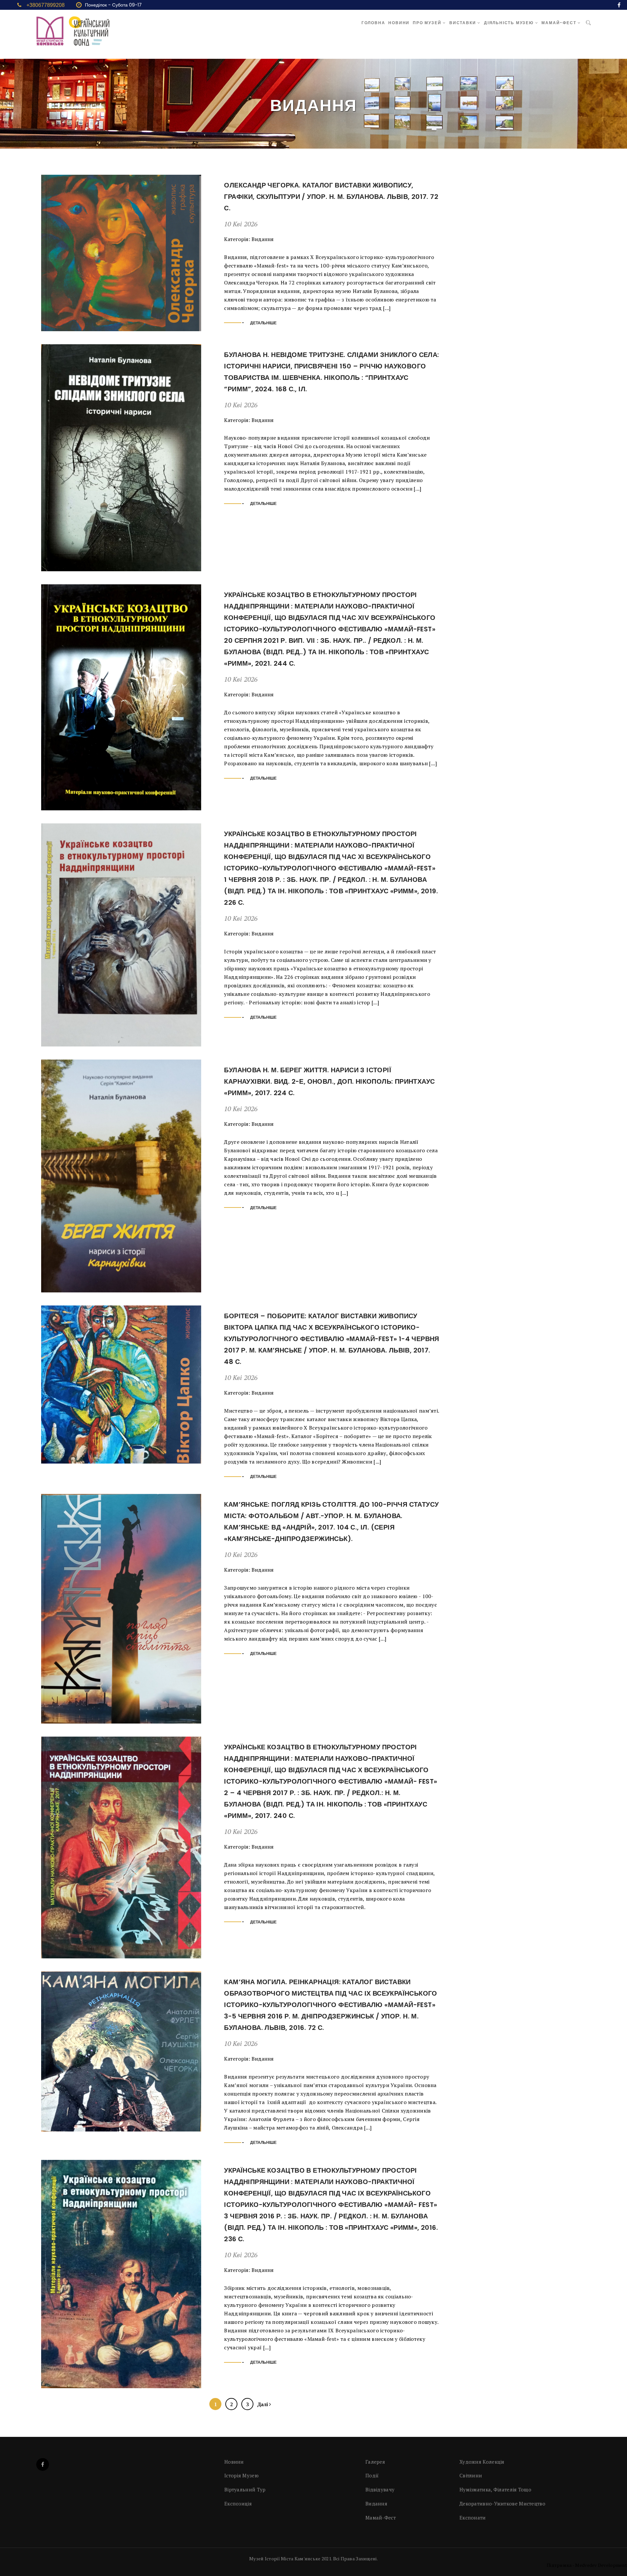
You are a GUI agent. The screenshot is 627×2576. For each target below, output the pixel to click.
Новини (399, 23)
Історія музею (241, 2475)
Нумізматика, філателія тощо (495, 2489)
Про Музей (428, 23)
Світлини (471, 2475)
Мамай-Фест (560, 23)
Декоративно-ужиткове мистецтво (502, 2503)
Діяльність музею (510, 23)
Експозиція (238, 2503)
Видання (263, 239)
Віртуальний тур (245, 2489)
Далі (263, 2404)
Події (372, 2475)
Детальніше (263, 323)
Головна (373, 23)
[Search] (588, 23)
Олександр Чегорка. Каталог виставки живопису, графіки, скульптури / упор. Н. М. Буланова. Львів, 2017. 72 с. (331, 197)
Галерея (375, 2462)
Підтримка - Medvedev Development (587, 2565)
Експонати (473, 2518)
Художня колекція (482, 2462)
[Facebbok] (43, 2464)
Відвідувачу (380, 2489)
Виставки (463, 23)
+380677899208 (46, 5)
